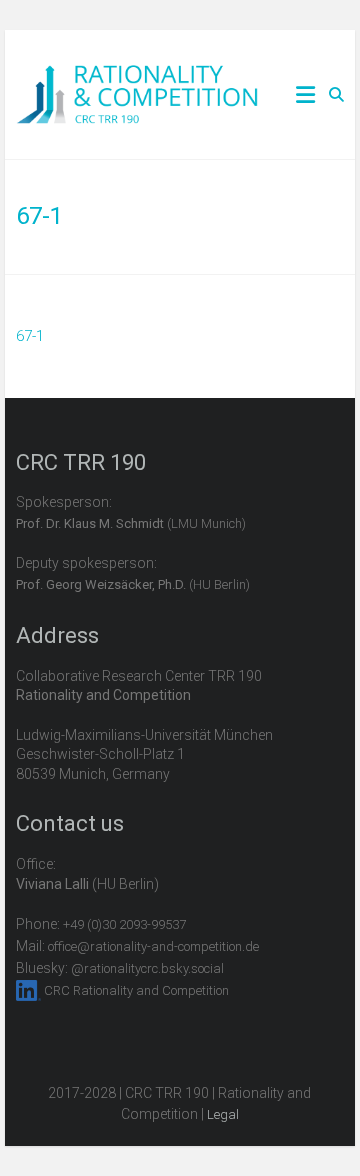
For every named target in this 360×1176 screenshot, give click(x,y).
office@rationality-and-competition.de (153, 946)
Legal (223, 1114)
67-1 (30, 336)
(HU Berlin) (133, 584)
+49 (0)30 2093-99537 (124, 924)
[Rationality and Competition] (137, 76)
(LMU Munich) (131, 523)
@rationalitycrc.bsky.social (147, 968)
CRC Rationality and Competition (136, 990)
